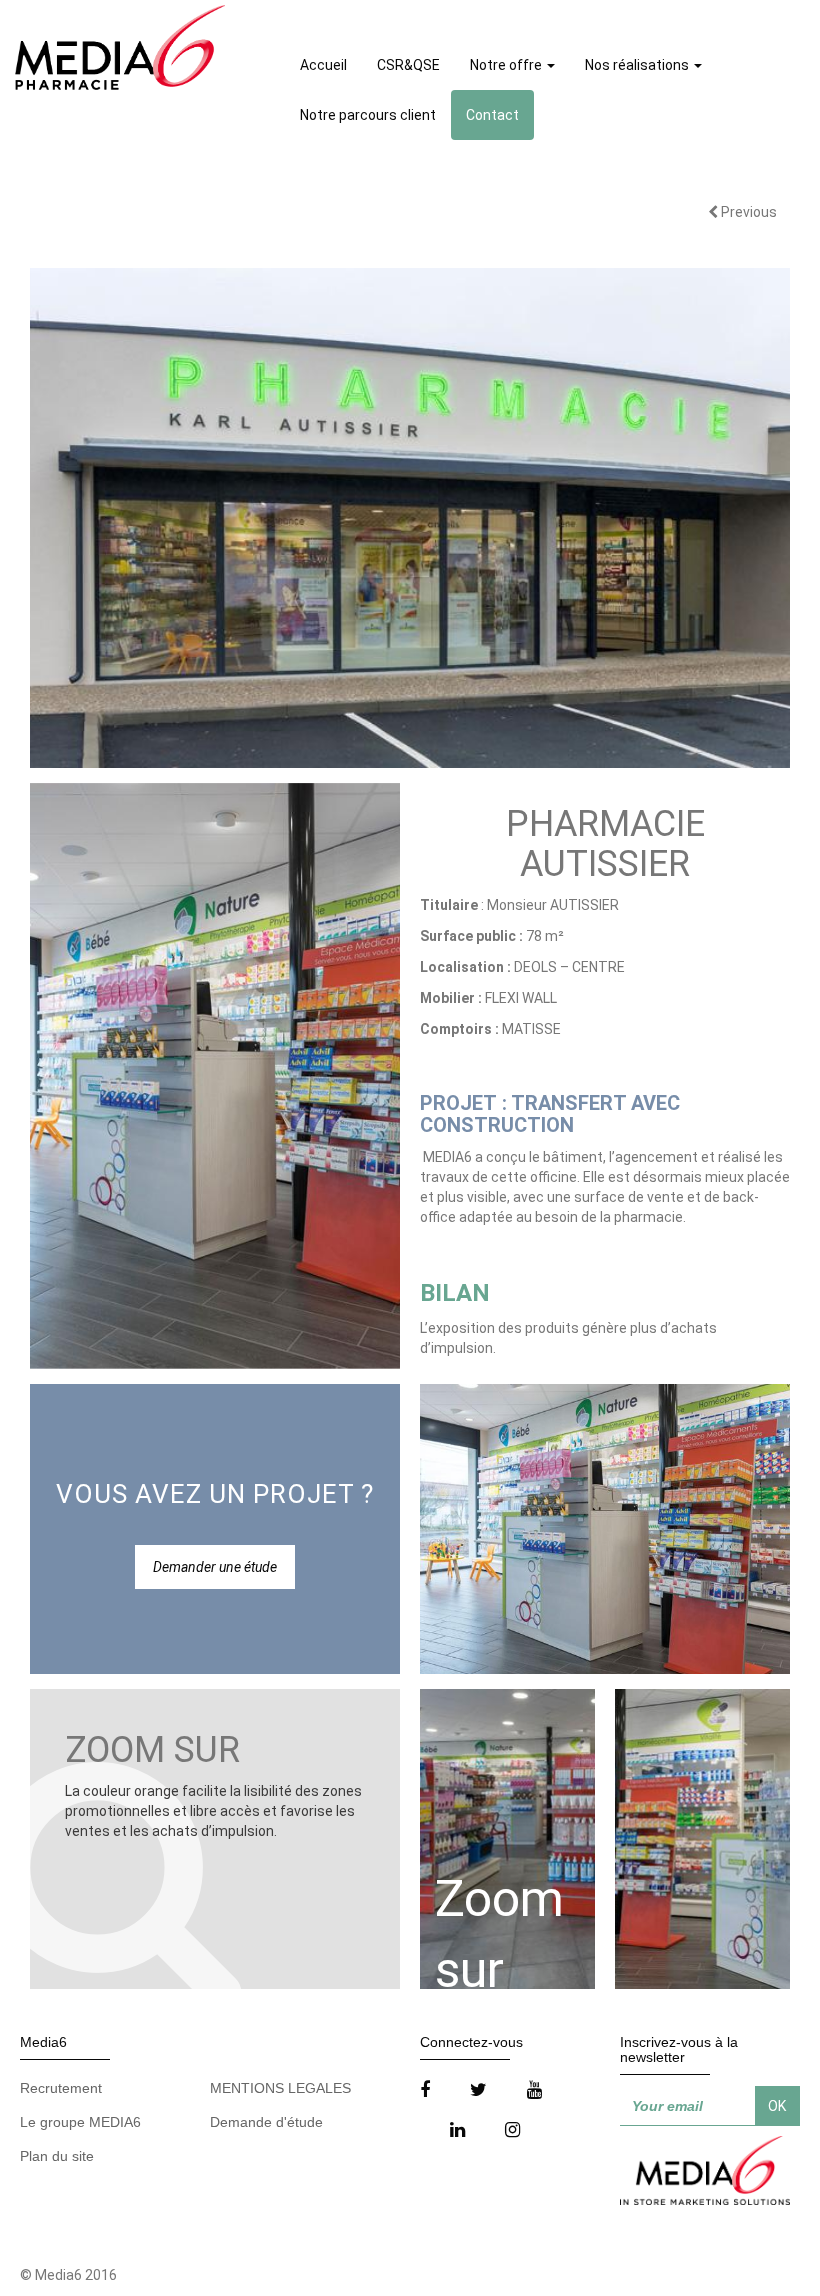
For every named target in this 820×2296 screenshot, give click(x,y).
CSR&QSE (408, 65)
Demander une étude (215, 1567)
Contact (492, 115)
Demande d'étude (266, 2122)
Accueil (323, 65)
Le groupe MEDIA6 (80, 2122)
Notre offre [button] (507, 65)
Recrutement (61, 2088)
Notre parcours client (368, 115)
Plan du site (57, 2156)
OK (777, 2106)
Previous (747, 212)
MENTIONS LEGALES (280, 2088)
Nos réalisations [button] (638, 65)
